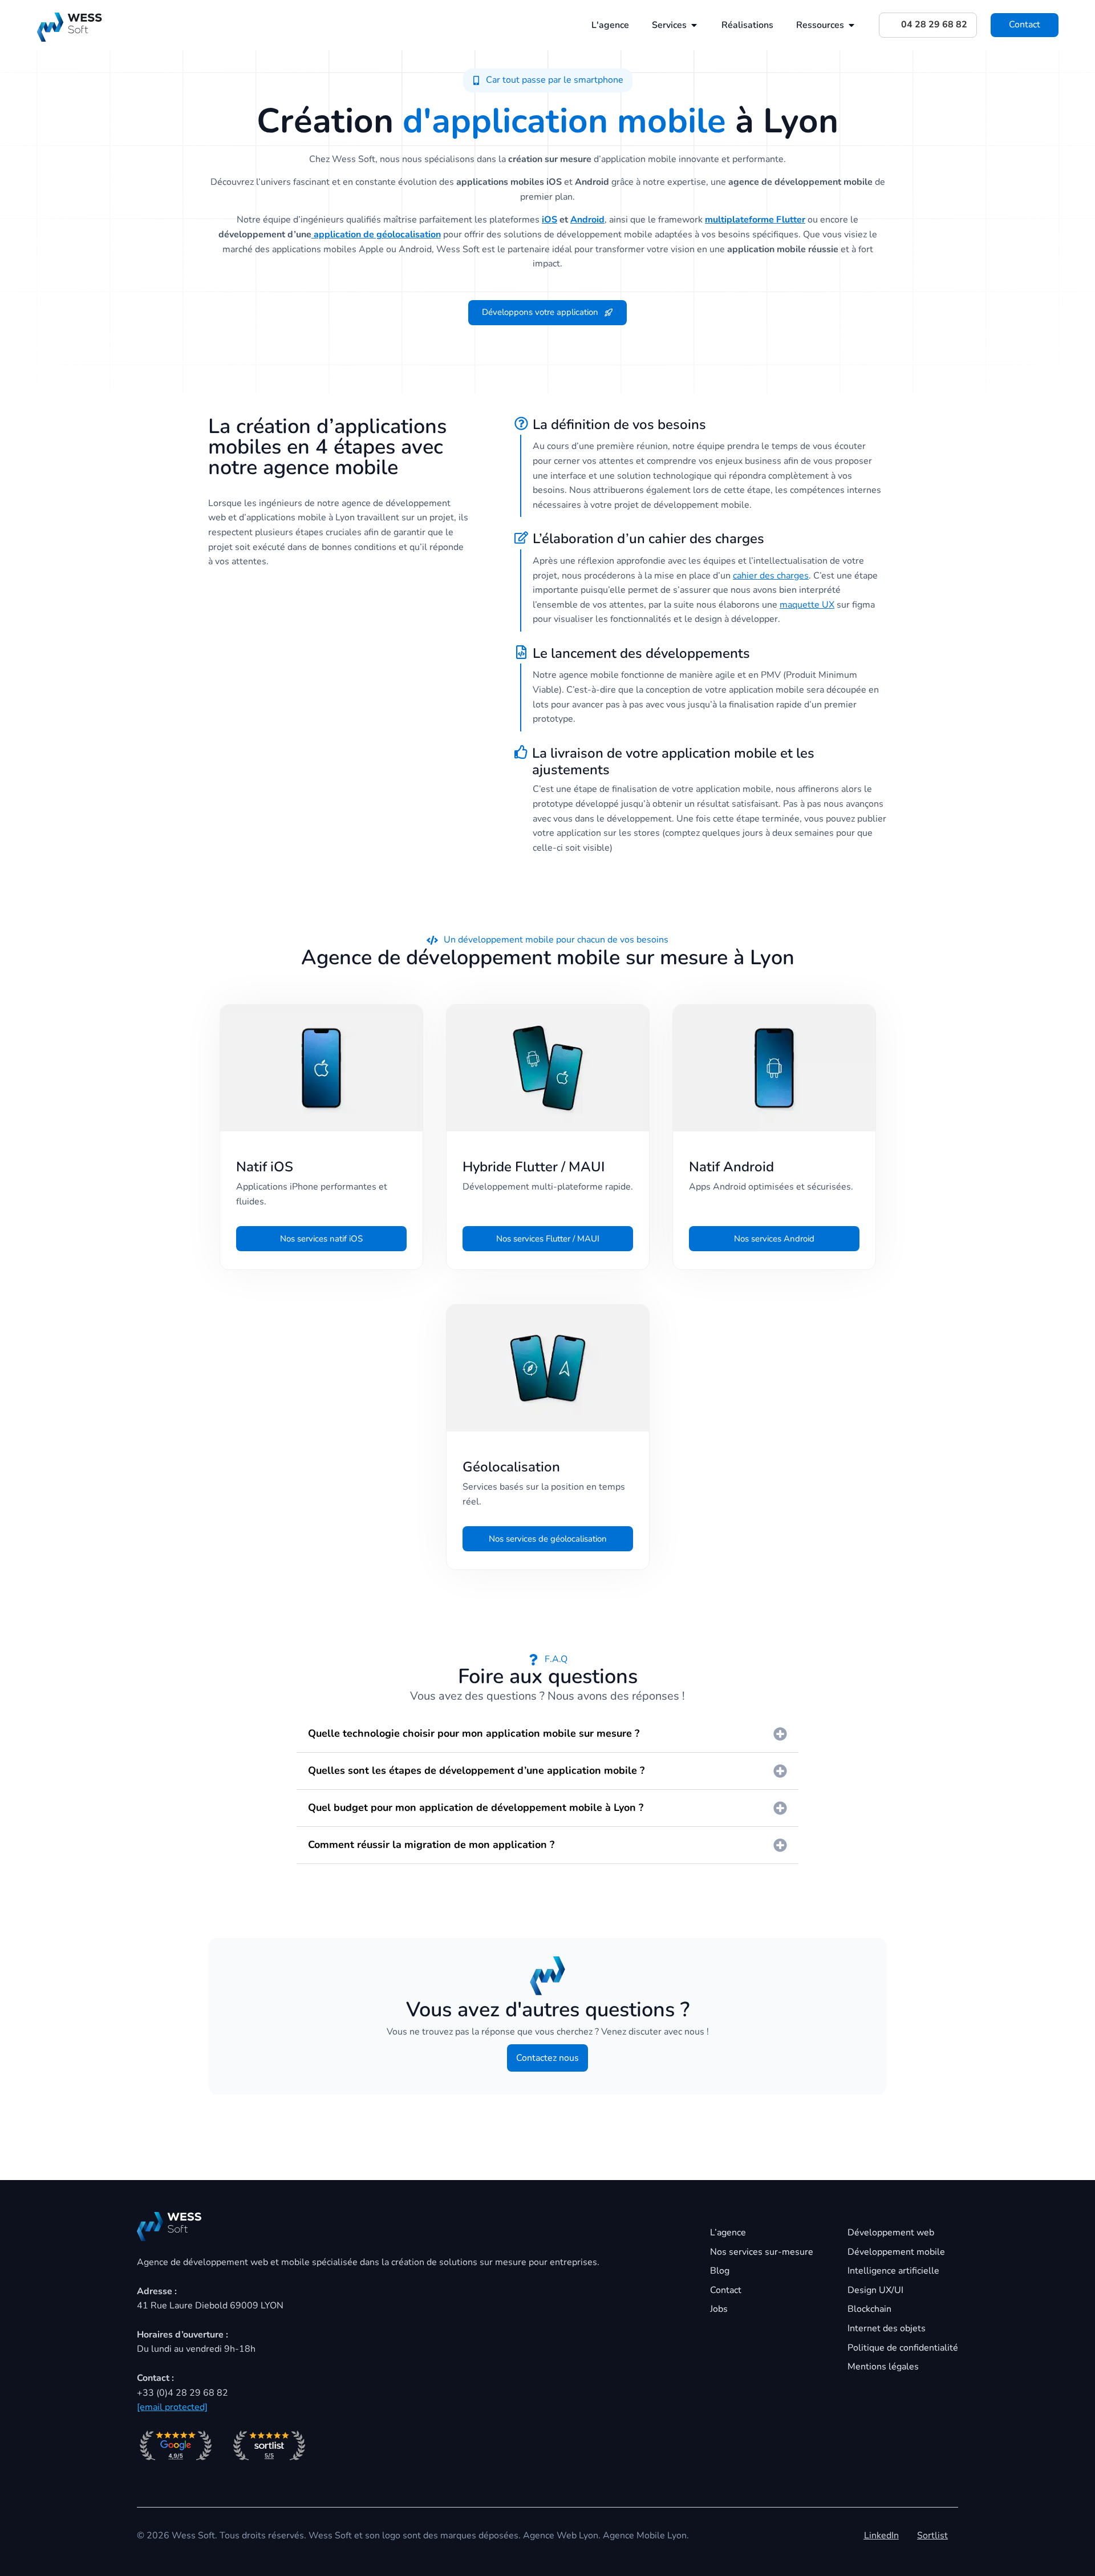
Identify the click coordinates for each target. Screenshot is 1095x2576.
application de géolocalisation (376, 234)
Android (587, 220)
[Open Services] (694, 25)
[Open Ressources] (851, 25)
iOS (549, 220)
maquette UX (807, 605)
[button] (548, 80)
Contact (1025, 25)
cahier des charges (771, 576)
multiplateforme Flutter (755, 220)
